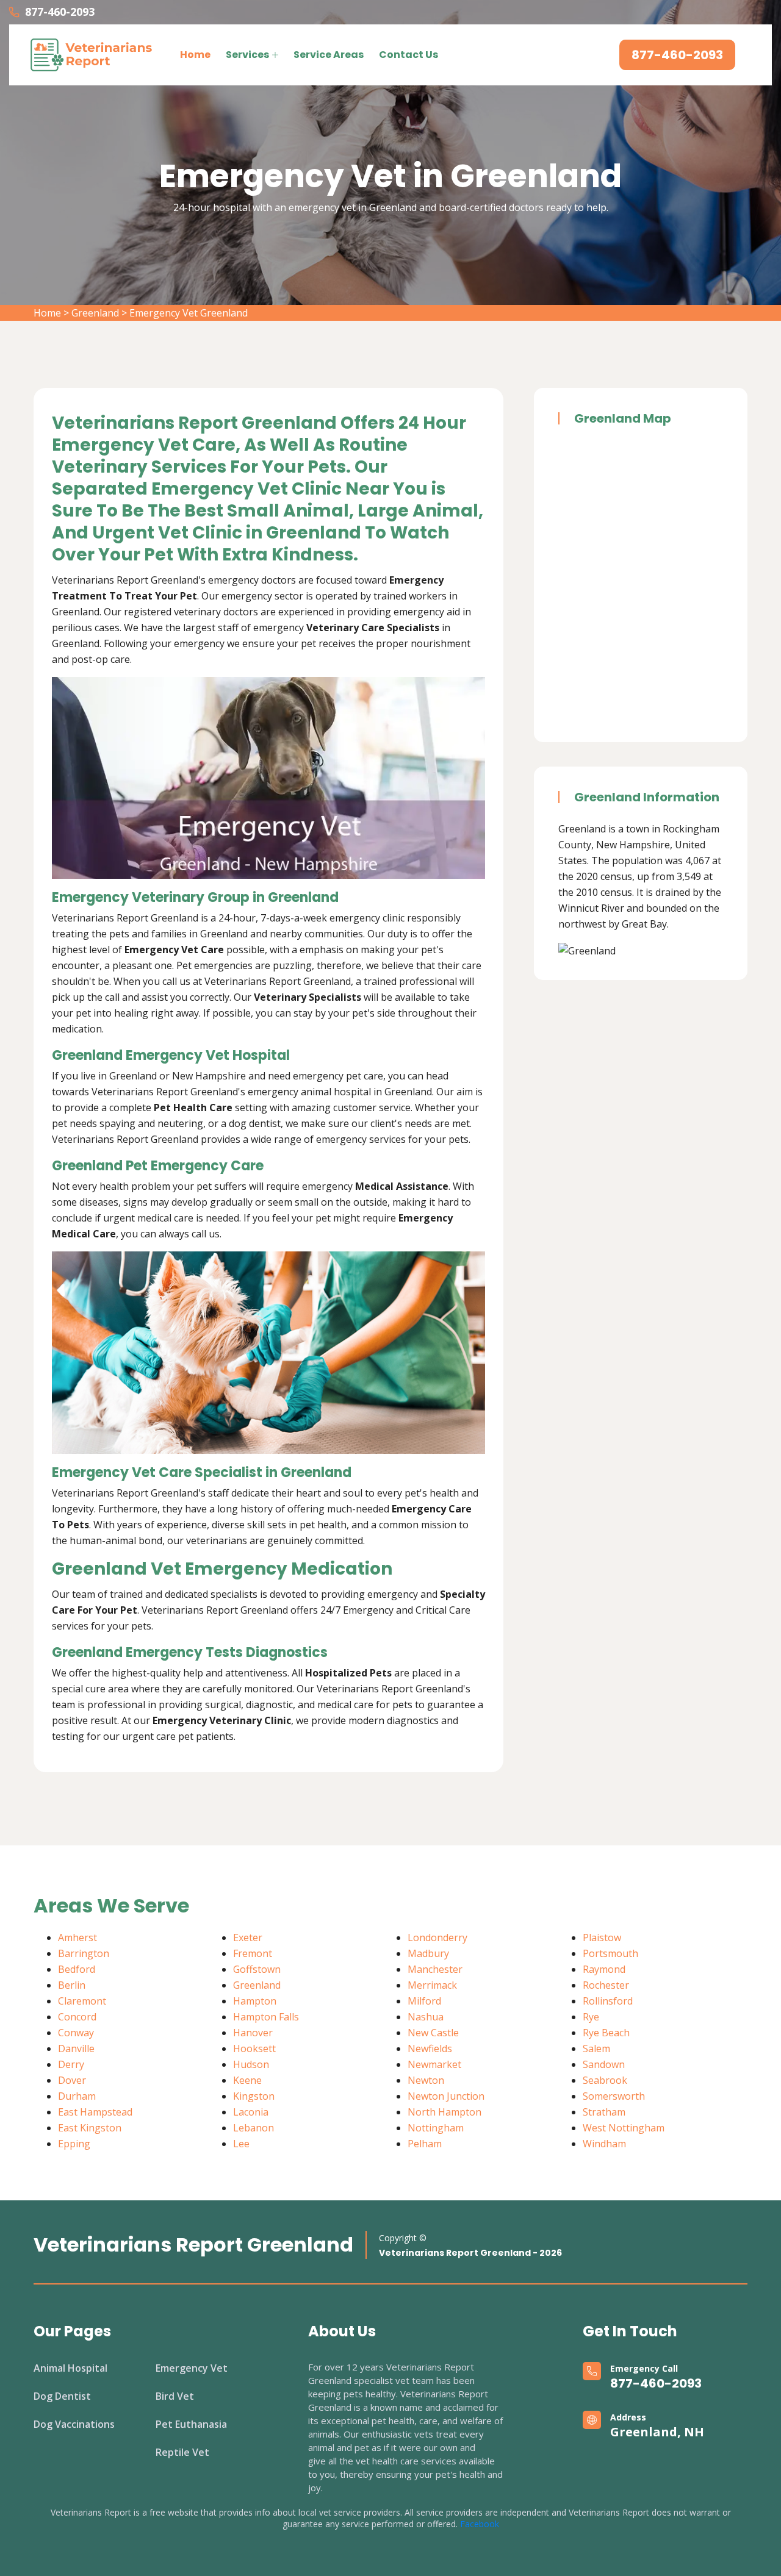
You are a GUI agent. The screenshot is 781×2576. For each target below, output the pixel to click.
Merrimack (432, 1985)
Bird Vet (175, 2396)
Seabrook (605, 2080)
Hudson (251, 2064)
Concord (77, 2017)
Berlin (72, 1985)
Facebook (480, 2524)
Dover (72, 2080)
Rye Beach (606, 2033)
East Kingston (90, 2128)
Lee (241, 2144)
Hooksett (254, 2048)
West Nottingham (624, 2128)
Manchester (435, 1969)
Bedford (77, 1969)
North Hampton (444, 2112)
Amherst (77, 1937)
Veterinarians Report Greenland (193, 2245)
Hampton (255, 2001)
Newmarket (434, 2064)
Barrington (84, 1953)
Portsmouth (610, 1953)
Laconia (251, 2112)
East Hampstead (95, 2112)
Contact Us (408, 55)
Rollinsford (608, 2001)
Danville (76, 2048)
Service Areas (329, 55)
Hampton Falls (266, 2017)
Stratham (604, 2112)
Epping (74, 2144)
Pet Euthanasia (191, 2424)
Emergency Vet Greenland (189, 313)
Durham (77, 2096)
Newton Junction (446, 2096)
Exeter (248, 1937)
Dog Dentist (62, 2396)
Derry (71, 2064)
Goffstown (257, 1969)
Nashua (426, 2017)
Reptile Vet (182, 2452)
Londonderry (437, 1937)
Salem (596, 2048)
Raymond (604, 1969)
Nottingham (436, 2128)
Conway (76, 2033)
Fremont (253, 1953)
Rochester (606, 1985)
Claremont (82, 2001)
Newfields (430, 2048)
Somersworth (614, 2096)
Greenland (95, 313)
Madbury (428, 1953)
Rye (591, 2017)
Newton (426, 2080)
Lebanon (254, 2128)
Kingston (254, 2096)
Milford (424, 2001)
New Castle (433, 2033)
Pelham (425, 2144)
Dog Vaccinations (74, 2424)
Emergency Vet (192, 2368)
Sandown (604, 2064)
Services (247, 55)
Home (195, 55)
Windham (604, 2144)
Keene (247, 2080)
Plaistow (602, 1937)
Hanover (253, 2033)
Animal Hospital (70, 2368)
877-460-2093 (60, 12)
